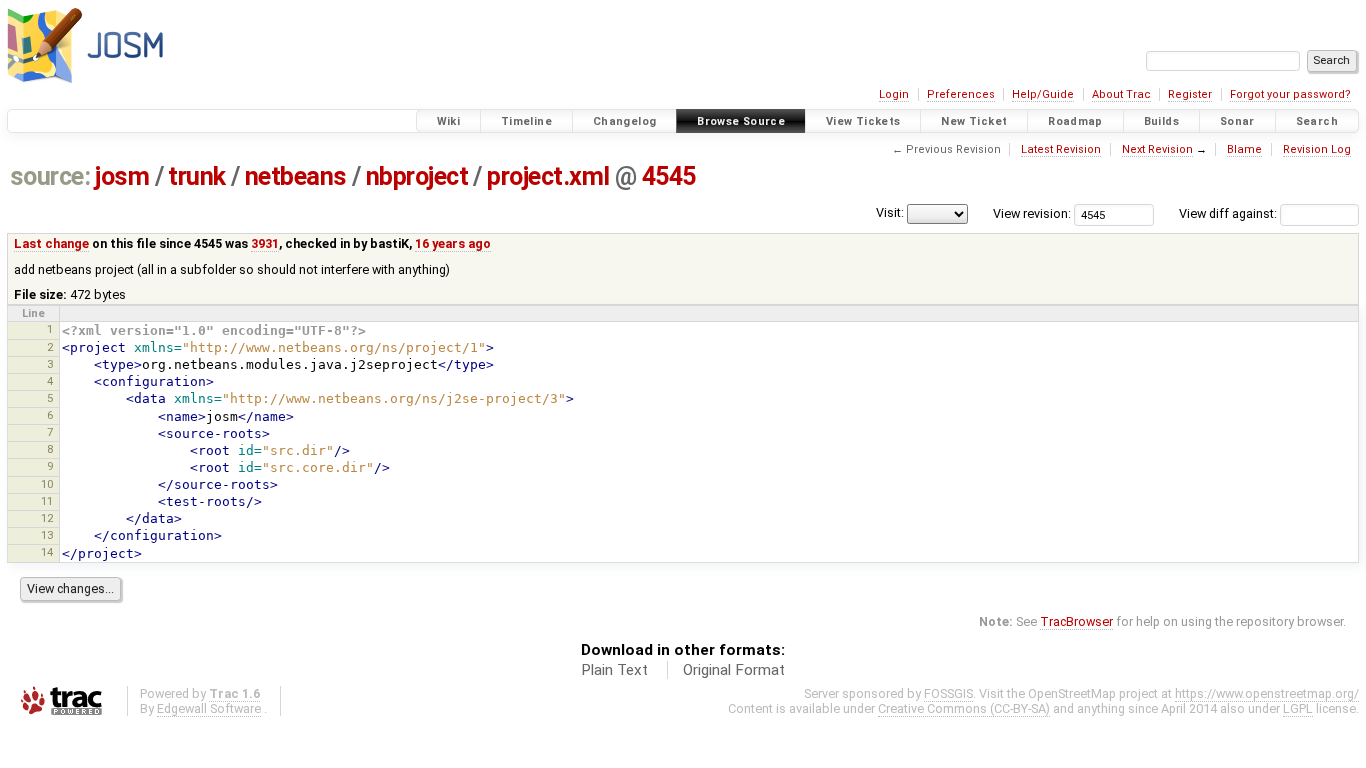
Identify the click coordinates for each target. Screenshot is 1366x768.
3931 (265, 243)
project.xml (548, 176)
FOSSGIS (948, 693)
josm (122, 176)
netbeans (296, 176)
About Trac (1121, 94)
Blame (1244, 149)
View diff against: (1229, 213)
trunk (197, 176)
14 (47, 552)
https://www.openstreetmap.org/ (1267, 693)
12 (47, 518)
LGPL (1298, 708)
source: (50, 176)
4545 (669, 176)
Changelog (624, 121)
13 (47, 535)
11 (47, 501)
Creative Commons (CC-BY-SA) (964, 708)
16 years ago (453, 243)
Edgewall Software (209, 708)
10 (47, 484)
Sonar (1237, 121)
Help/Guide (1043, 94)
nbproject (417, 176)
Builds (1161, 121)
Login (894, 94)
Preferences (961, 94)
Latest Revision (1061, 149)
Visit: (890, 212)
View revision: (1032, 213)
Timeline (526, 121)
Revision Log (1317, 149)
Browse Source (741, 121)
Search (1317, 121)
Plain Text (614, 670)
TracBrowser (1076, 621)
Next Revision (1157, 149)
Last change (51, 243)
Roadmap (1075, 121)
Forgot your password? (1290, 94)
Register (1190, 94)
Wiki (449, 121)
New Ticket (974, 121)
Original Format (734, 670)
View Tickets (863, 121)
